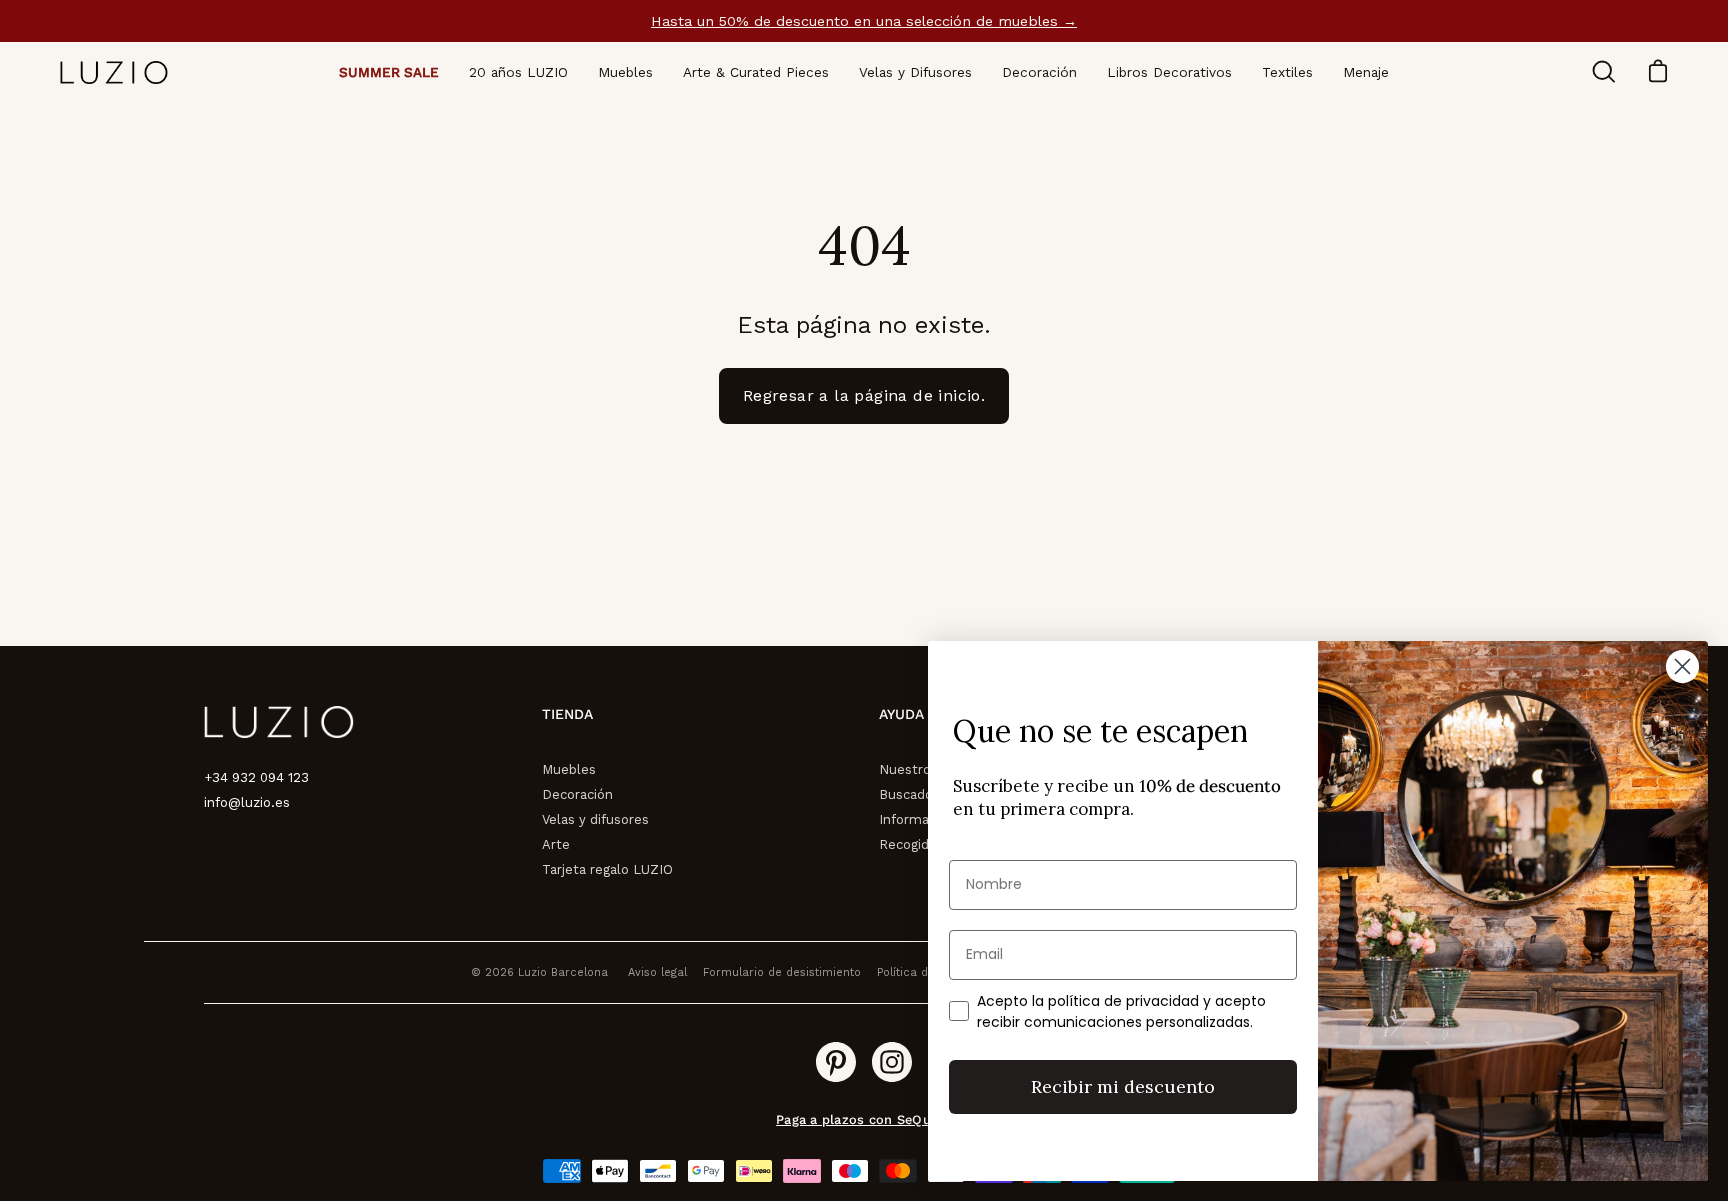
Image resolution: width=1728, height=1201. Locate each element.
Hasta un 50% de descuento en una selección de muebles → (864, 21)
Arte (556, 844)
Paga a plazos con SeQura (861, 1119)
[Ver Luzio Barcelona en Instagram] (892, 1062)
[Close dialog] (1682, 666)
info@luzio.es (247, 802)
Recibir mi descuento (1123, 1086)
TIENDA (567, 714)
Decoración (577, 794)
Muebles (569, 769)
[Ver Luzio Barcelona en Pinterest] (836, 1062)
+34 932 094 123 (256, 777)
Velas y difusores (595, 819)
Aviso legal (657, 972)
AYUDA (901, 714)
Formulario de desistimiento (782, 972)
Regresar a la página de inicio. (864, 395)
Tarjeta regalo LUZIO (607, 869)
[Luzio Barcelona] (115, 72)
